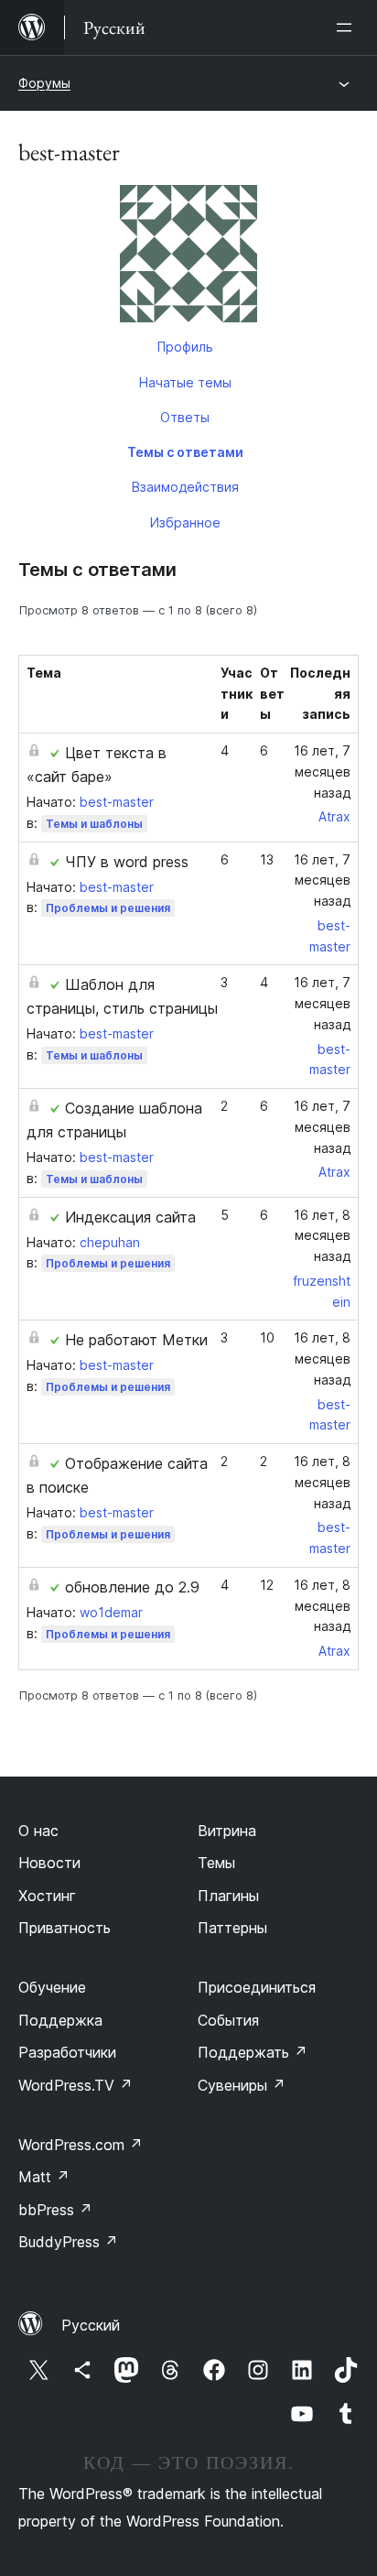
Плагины (228, 1896)
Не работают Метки (136, 1340)
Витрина (227, 1831)
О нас (38, 1831)
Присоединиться (257, 1987)
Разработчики (67, 2052)
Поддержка (60, 2020)
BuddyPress (68, 2242)
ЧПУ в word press (127, 862)
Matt (44, 2177)
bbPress (55, 2210)
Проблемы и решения (108, 908)
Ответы (185, 417)
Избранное (185, 522)
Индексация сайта (130, 1217)
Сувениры (242, 2085)
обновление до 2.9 (132, 1587)
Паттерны (232, 1928)
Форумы (44, 83)
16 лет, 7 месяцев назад (322, 772)
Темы (216, 1863)
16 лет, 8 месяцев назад (322, 1236)
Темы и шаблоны (94, 824)
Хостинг (47, 1896)
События (228, 2020)
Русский (91, 2325)
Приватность (65, 1928)
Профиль (185, 347)
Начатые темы (185, 382)
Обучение (52, 1987)
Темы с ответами (185, 452)
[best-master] (188, 257)
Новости (49, 1863)
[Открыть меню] (348, 27)
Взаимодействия (185, 487)
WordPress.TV (75, 2085)
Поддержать (253, 2052)
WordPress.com (81, 2145)
